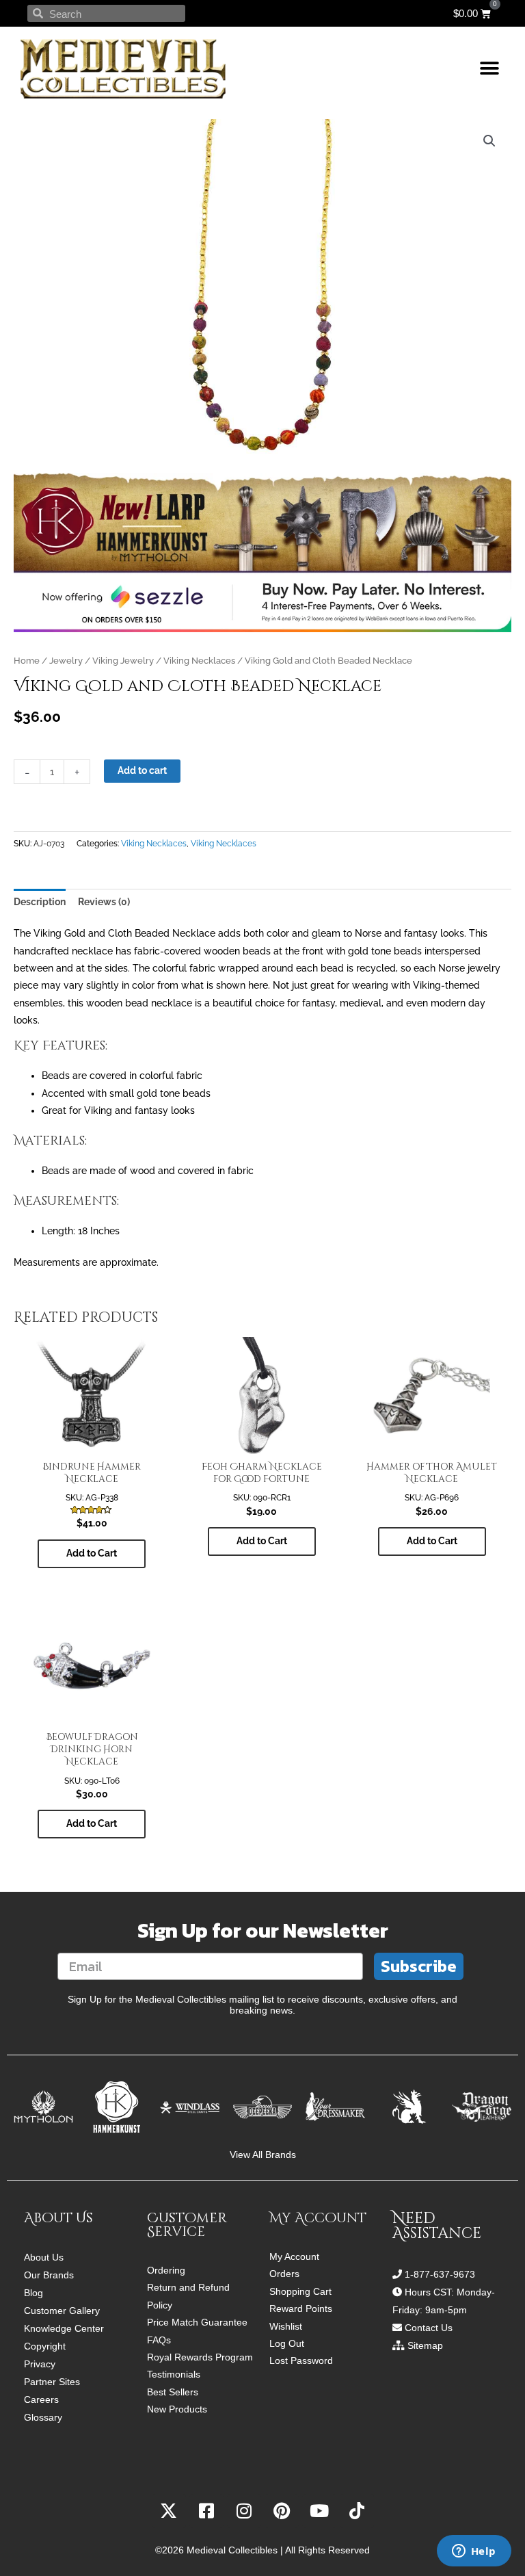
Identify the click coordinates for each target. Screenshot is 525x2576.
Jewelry (66, 661)
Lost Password (301, 2361)
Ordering (166, 2271)
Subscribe (419, 1966)
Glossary (43, 2417)
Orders (284, 2274)
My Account (294, 2257)
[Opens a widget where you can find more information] (474, 2552)
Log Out (287, 2344)
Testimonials (174, 2375)
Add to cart (142, 770)
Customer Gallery (62, 2311)
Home (27, 661)
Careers (41, 2399)
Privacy (40, 2364)
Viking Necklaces (199, 661)
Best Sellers (173, 2392)
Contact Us (429, 2328)
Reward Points (301, 2309)
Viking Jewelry (123, 661)
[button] (489, 69)
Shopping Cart (300, 2292)
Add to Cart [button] (92, 1553)
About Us (44, 2257)
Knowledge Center (64, 2328)
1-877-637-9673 (440, 2274)
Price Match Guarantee (197, 2323)
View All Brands (263, 2155)
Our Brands (49, 2275)
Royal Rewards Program (200, 2357)
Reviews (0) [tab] (104, 902)
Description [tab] (40, 902)
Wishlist (286, 2327)
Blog (33, 2293)
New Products (177, 2409)
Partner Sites (52, 2382)
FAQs (159, 2340)
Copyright (45, 2346)
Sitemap (425, 2345)
